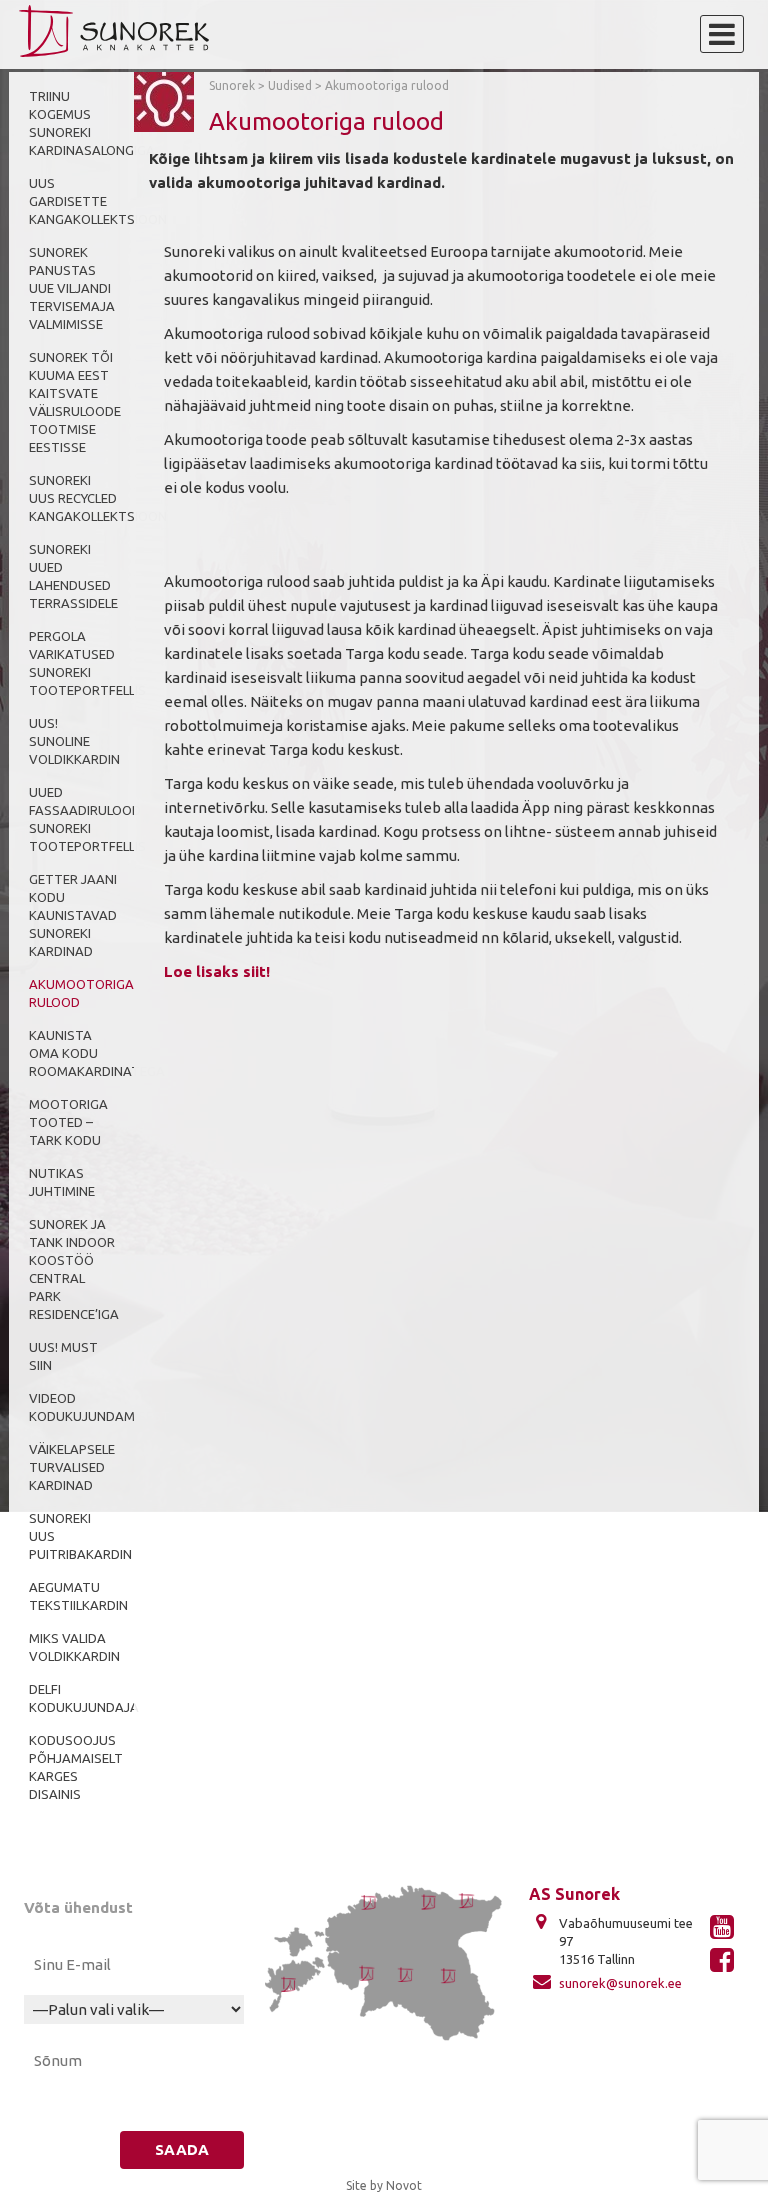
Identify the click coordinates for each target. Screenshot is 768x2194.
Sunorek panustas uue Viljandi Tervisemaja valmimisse (72, 288)
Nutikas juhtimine (62, 1182)
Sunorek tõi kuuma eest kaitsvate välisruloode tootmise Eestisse (75, 402)
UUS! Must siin (63, 1356)
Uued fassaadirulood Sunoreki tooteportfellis (87, 819)
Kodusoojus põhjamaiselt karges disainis (76, 1767)
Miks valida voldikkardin (74, 1647)
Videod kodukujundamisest (99, 1407)
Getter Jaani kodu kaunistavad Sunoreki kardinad (73, 915)
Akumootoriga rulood (81, 993)
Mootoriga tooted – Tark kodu (68, 1122)
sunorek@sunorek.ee (620, 1983)
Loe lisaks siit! (217, 971)
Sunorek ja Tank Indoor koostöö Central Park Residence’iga (74, 1269)
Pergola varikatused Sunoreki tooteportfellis (87, 663)
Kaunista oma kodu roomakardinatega (97, 1053)
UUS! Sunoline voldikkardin (74, 741)
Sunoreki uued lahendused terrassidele (73, 576)
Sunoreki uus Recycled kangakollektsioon (98, 498)
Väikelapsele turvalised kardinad (72, 1467)
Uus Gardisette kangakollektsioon (98, 201)
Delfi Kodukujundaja (84, 1698)
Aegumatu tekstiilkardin (78, 1596)
